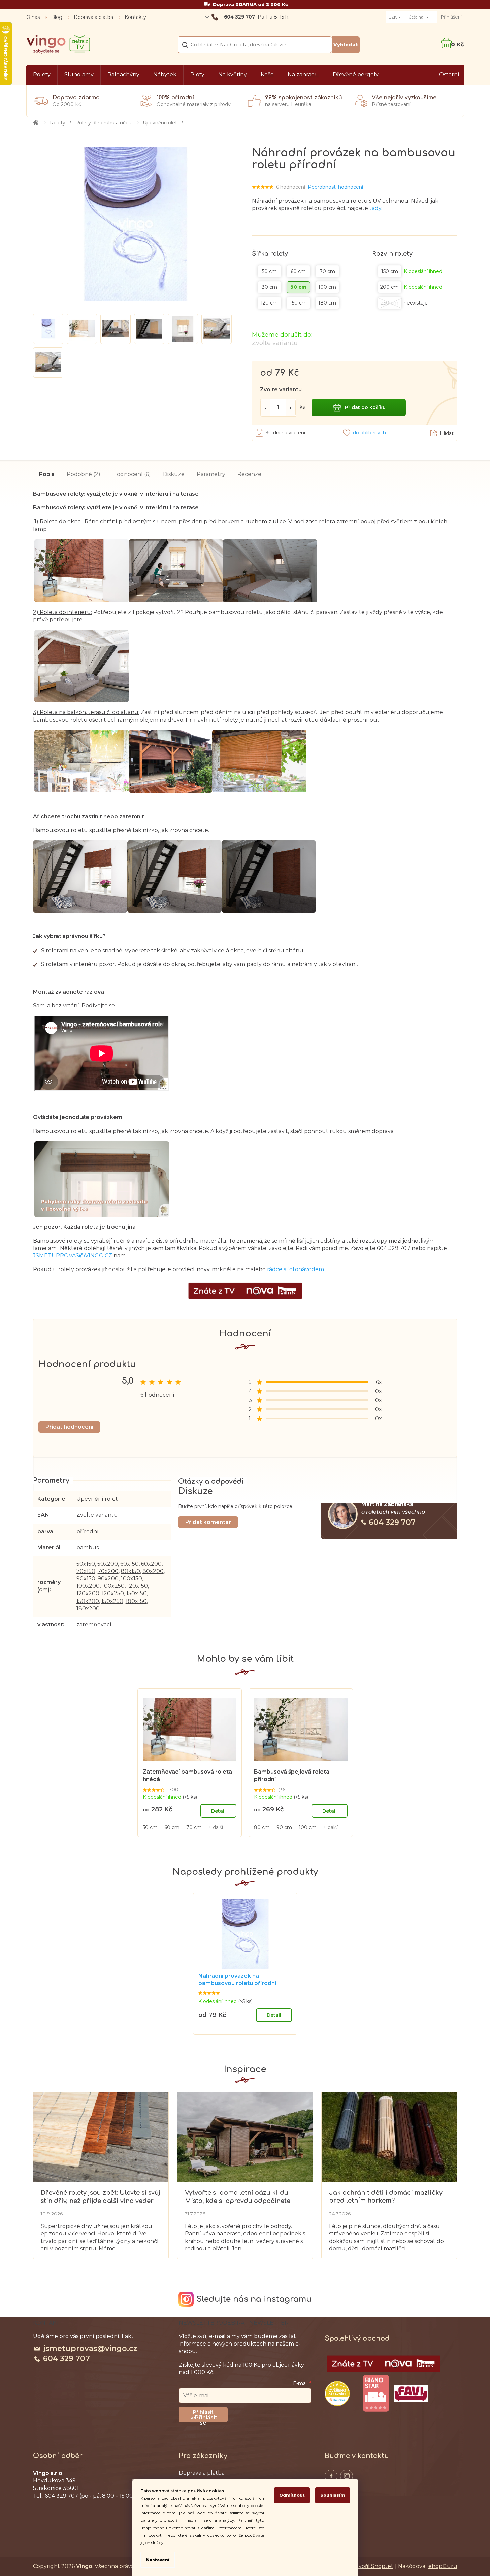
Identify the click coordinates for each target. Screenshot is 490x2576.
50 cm (150, 1827)
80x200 (153, 1571)
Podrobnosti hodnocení (335, 187)
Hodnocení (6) (132, 474)
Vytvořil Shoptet (371, 2566)
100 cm (308, 1827)
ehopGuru (443, 2566)
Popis (47, 474)
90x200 (108, 1579)
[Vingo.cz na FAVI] (411, 2393)
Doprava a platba (93, 17)
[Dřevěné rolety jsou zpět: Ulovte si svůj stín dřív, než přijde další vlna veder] (101, 2137)
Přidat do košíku (365, 407)
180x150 (136, 1601)
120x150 (137, 1586)
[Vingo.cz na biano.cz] (376, 2394)
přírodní (88, 1531)
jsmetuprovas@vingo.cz (90, 2348)
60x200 (151, 1564)
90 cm (284, 1827)
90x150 (86, 1579)
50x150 (86, 1564)
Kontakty (135, 17)
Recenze (249, 474)
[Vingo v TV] (384, 2364)
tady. (376, 208)
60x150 (129, 1564)
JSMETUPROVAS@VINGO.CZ (73, 1256)
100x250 (113, 1586)
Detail (218, 1811)
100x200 (88, 1586)
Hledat (346, 45)
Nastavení (158, 2560)
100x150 (132, 1579)
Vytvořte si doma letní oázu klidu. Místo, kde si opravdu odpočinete (238, 2197)
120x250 (113, 1593)
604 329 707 (392, 1522)
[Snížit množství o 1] (265, 408)
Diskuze (174, 474)
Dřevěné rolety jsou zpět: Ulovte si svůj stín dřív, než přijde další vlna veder (101, 2197)
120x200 (88, 1593)
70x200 (108, 1571)
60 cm (172, 1827)
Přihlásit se (206, 2418)
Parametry (211, 474)
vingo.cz (331, 2476)
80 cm (262, 1827)
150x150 (137, 1593)
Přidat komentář (208, 1522)
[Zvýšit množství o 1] (291, 408)
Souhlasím (333, 2495)
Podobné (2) (84, 474)
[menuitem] (42, 75)
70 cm (194, 1827)
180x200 (88, 1608)
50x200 (108, 1564)
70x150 (86, 1571)
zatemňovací (94, 1625)
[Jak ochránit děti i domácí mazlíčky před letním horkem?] (389, 2137)
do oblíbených (369, 433)
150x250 (112, 1601)
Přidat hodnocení (69, 1427)
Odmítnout (292, 2495)
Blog (57, 17)
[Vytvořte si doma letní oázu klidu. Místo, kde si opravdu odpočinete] (245, 2137)
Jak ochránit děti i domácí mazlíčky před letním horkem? (386, 2197)
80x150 (130, 1571)
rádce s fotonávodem (296, 1269)
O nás (33, 17)
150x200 (88, 1601)
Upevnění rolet (97, 1499)
